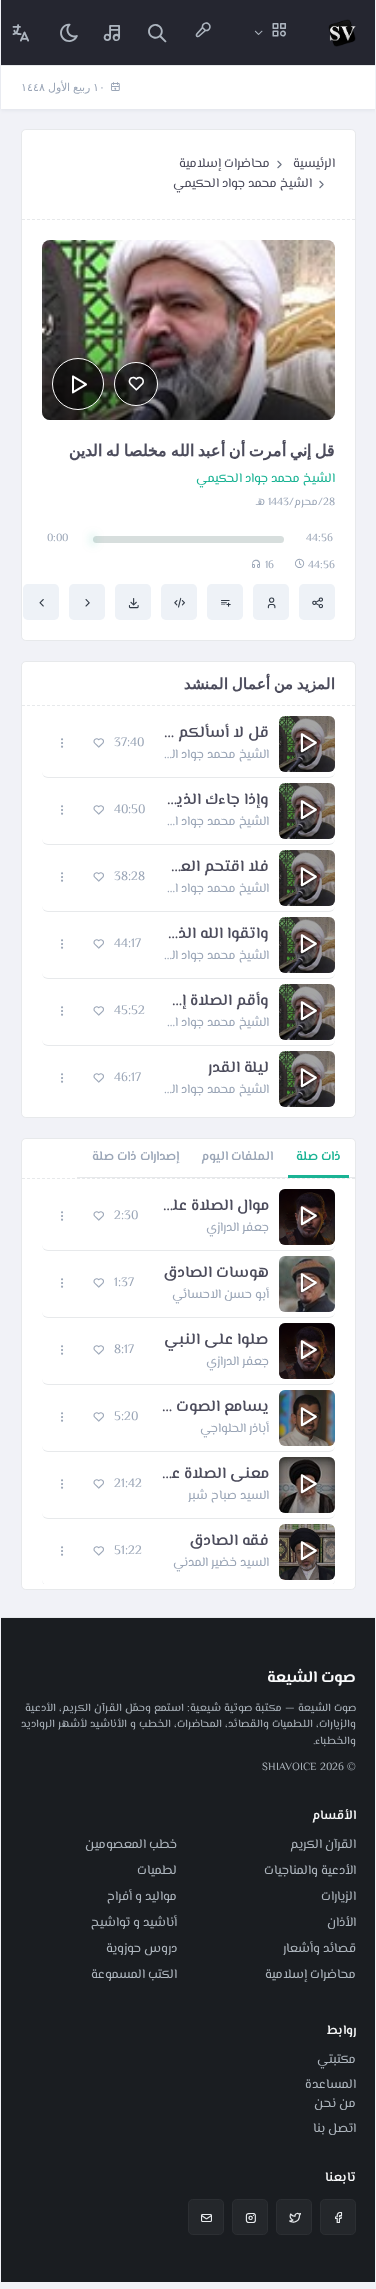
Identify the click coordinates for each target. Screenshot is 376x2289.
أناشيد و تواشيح (134, 1923)
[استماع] (78, 384)
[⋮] (62, 743)
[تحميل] (133, 602)
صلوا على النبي (216, 1341)
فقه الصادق (229, 1542)
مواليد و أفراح (142, 1897)
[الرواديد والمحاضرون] (203, 32)
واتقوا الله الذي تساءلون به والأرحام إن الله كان (215, 935)
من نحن (335, 2104)
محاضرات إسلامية (224, 164)
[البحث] (157, 32)
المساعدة (330, 2085)
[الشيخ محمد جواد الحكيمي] (271, 602)
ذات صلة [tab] (318, 1157)
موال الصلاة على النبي (213, 1207)
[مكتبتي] (113, 32)
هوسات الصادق (216, 1274)
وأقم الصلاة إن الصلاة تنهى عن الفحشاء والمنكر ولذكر (217, 1002)
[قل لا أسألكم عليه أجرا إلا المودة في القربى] (41, 602)
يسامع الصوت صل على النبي (213, 1408)
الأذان (341, 1923)
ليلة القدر (238, 1069)
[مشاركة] (317, 602)
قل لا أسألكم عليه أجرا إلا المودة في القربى (216, 734)
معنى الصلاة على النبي (215, 1475)
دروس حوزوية (141, 1949)
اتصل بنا (334, 2129)
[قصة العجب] (87, 602)
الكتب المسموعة (134, 1975)
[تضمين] (179, 602)
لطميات (157, 1871)
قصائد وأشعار (319, 1949)
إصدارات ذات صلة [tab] (135, 1157)
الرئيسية (314, 164)
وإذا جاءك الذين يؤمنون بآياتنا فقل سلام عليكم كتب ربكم (217, 801)
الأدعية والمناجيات (310, 1871)
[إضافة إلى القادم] (225, 602)
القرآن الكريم (323, 1845)
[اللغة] (21, 32)
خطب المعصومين (131, 1845)
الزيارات (338, 1897)
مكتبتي (336, 2060)
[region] (188, 1384)
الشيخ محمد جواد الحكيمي (242, 184)
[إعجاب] (136, 384)
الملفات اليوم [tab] (237, 1157)
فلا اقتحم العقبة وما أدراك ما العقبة (217, 868)
